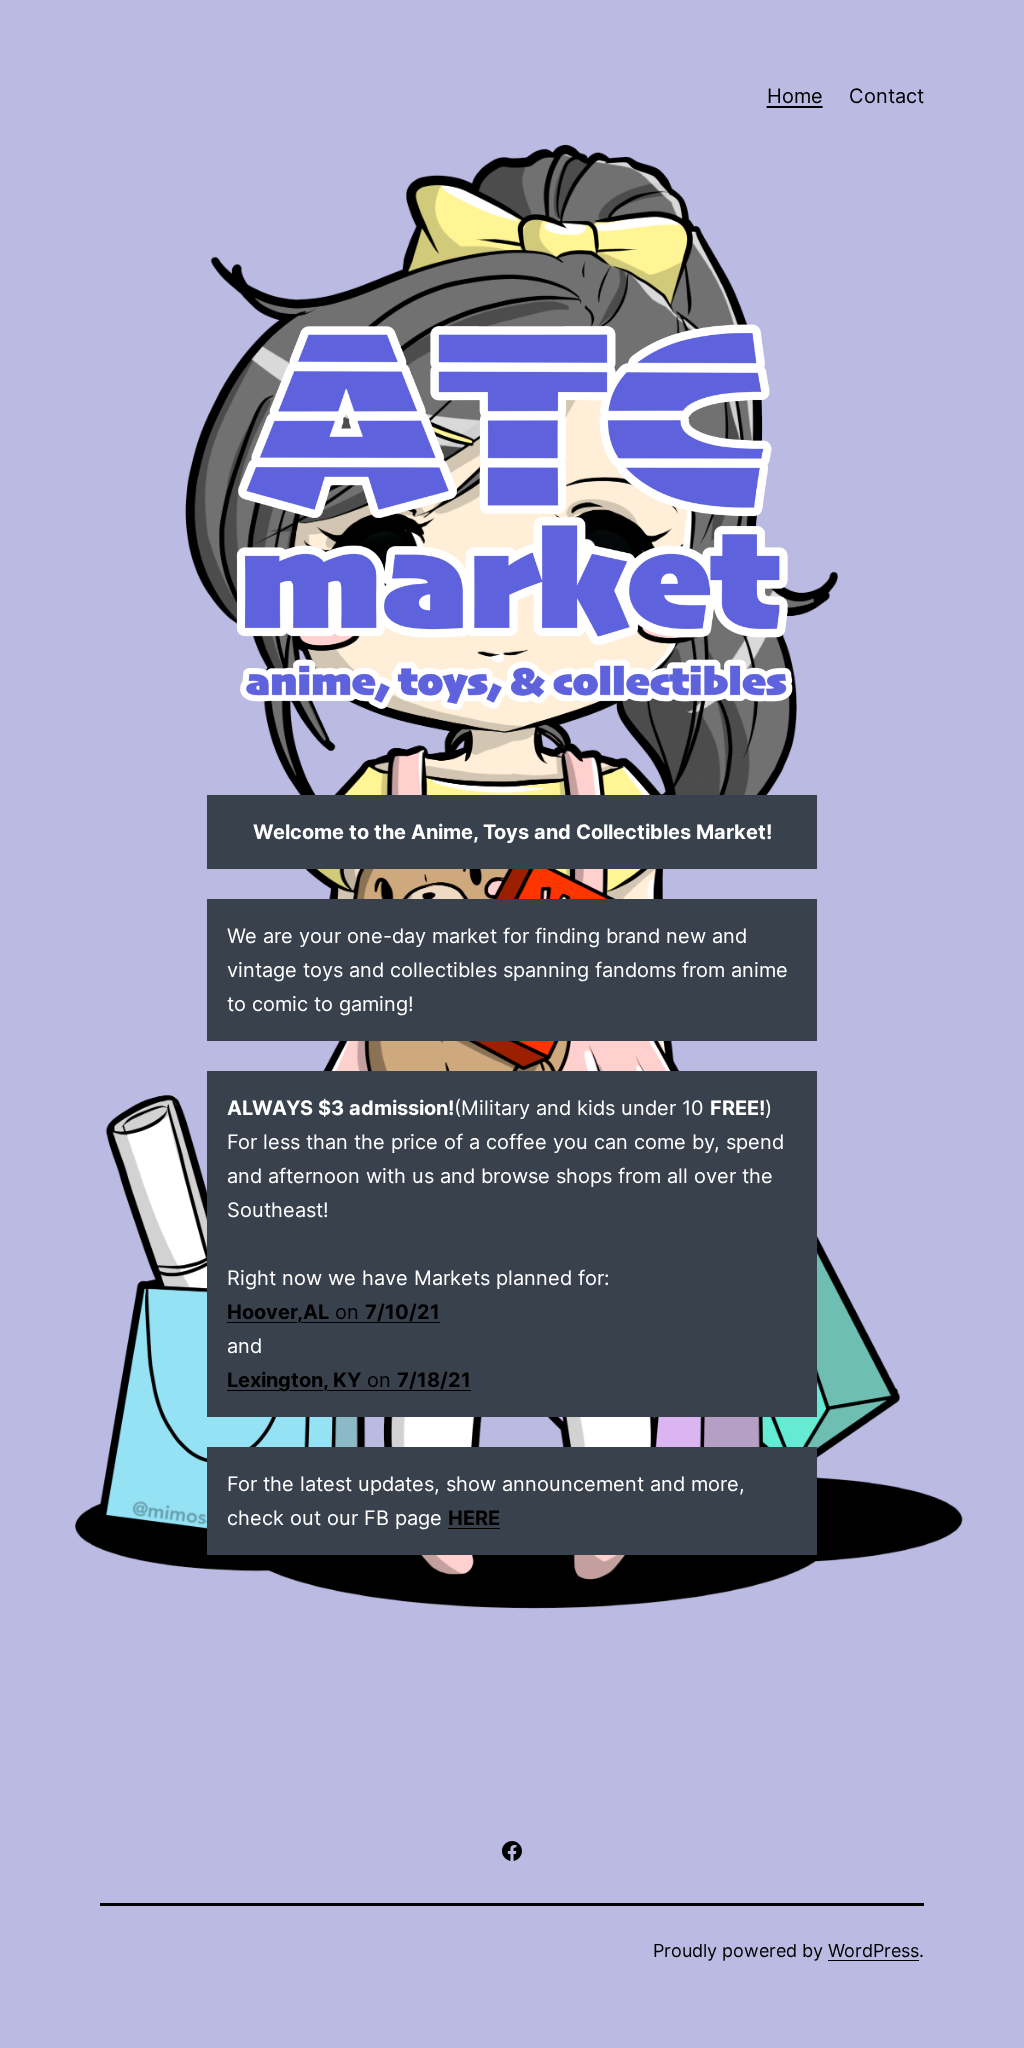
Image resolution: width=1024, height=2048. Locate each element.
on (333, 1312)
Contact (886, 96)
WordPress (873, 1950)
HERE (474, 1518)
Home (795, 96)
